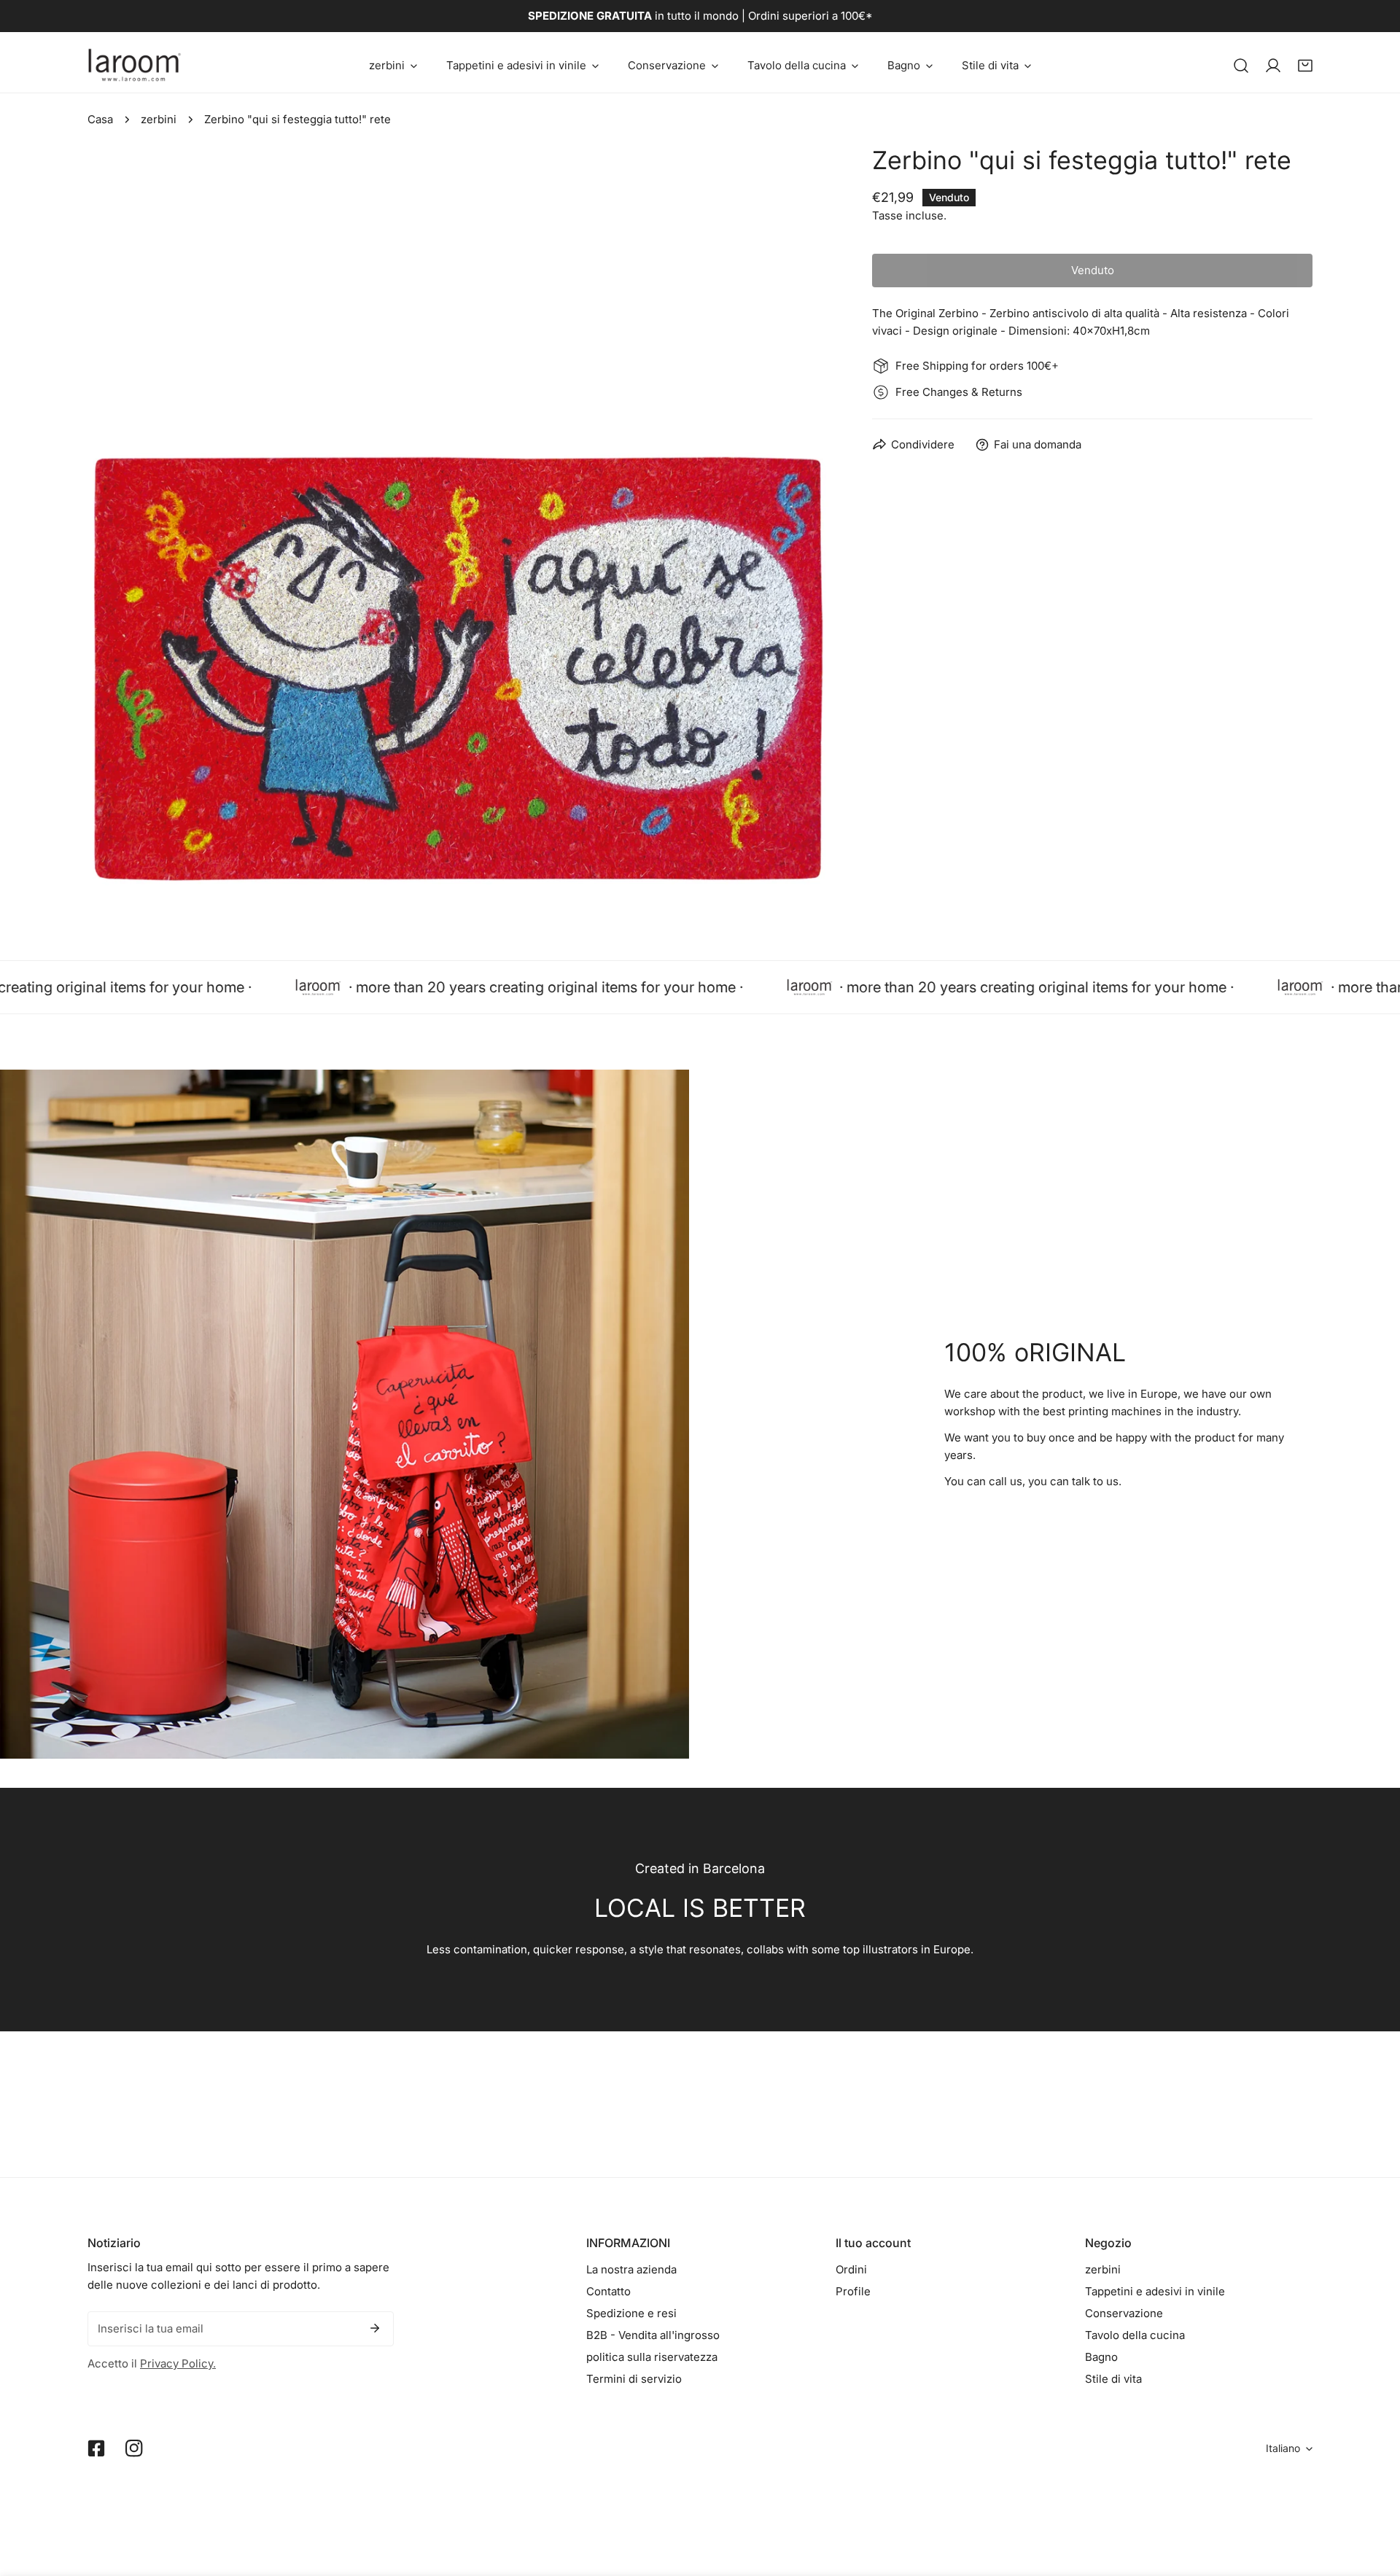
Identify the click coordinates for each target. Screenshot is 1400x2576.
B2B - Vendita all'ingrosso (653, 2335)
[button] (393, 65)
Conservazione (1124, 2313)
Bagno (1101, 2357)
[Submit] (375, 2328)
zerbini (159, 119)
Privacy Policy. (178, 2363)
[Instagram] (134, 2448)
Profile (853, 2291)
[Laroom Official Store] (135, 65)
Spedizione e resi (631, 2313)
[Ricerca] (1241, 66)
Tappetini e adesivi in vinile (1155, 2291)
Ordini (851, 2269)
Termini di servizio (634, 2379)
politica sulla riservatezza (652, 2357)
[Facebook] (96, 2448)
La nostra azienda (631, 2269)
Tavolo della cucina (1135, 2335)
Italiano (1283, 2448)
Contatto (608, 2291)
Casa (100, 119)
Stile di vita (1113, 2379)
